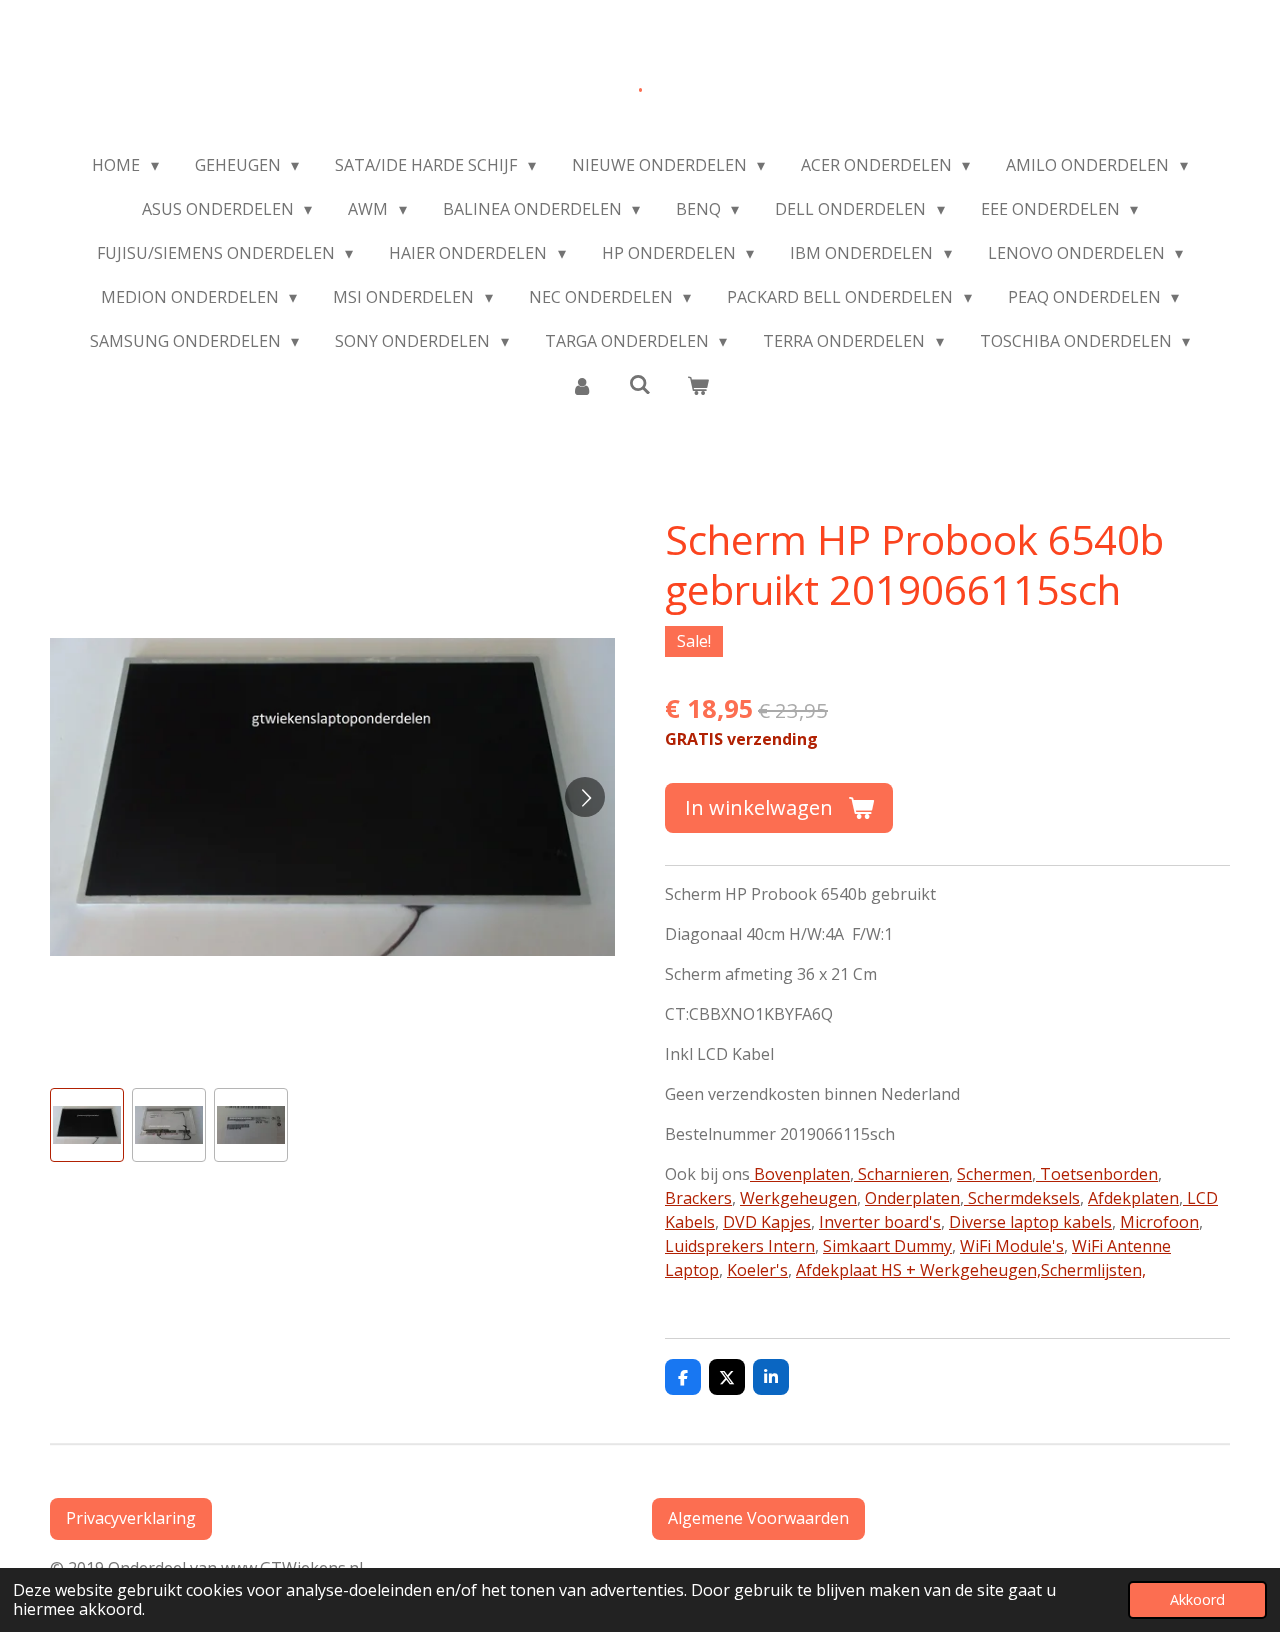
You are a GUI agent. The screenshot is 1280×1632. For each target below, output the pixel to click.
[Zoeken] (640, 384)
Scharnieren (901, 1174)
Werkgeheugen (798, 1198)
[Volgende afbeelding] (585, 797)
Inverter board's (880, 1222)
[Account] (581, 385)
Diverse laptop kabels (1030, 1222)
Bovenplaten (800, 1174)
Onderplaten (912, 1198)
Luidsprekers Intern (740, 1246)
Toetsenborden (1097, 1174)
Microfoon (1159, 1222)
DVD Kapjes (767, 1222)
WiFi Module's (1012, 1246)
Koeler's (757, 1270)
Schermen (994, 1174)
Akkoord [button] (1197, 1599)
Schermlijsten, (1093, 1270)
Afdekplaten (1133, 1198)
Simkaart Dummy (887, 1246)
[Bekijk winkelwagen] (698, 385)
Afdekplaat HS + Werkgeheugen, (918, 1270)
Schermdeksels (1022, 1198)
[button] (87, 1125)
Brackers (698, 1198)
